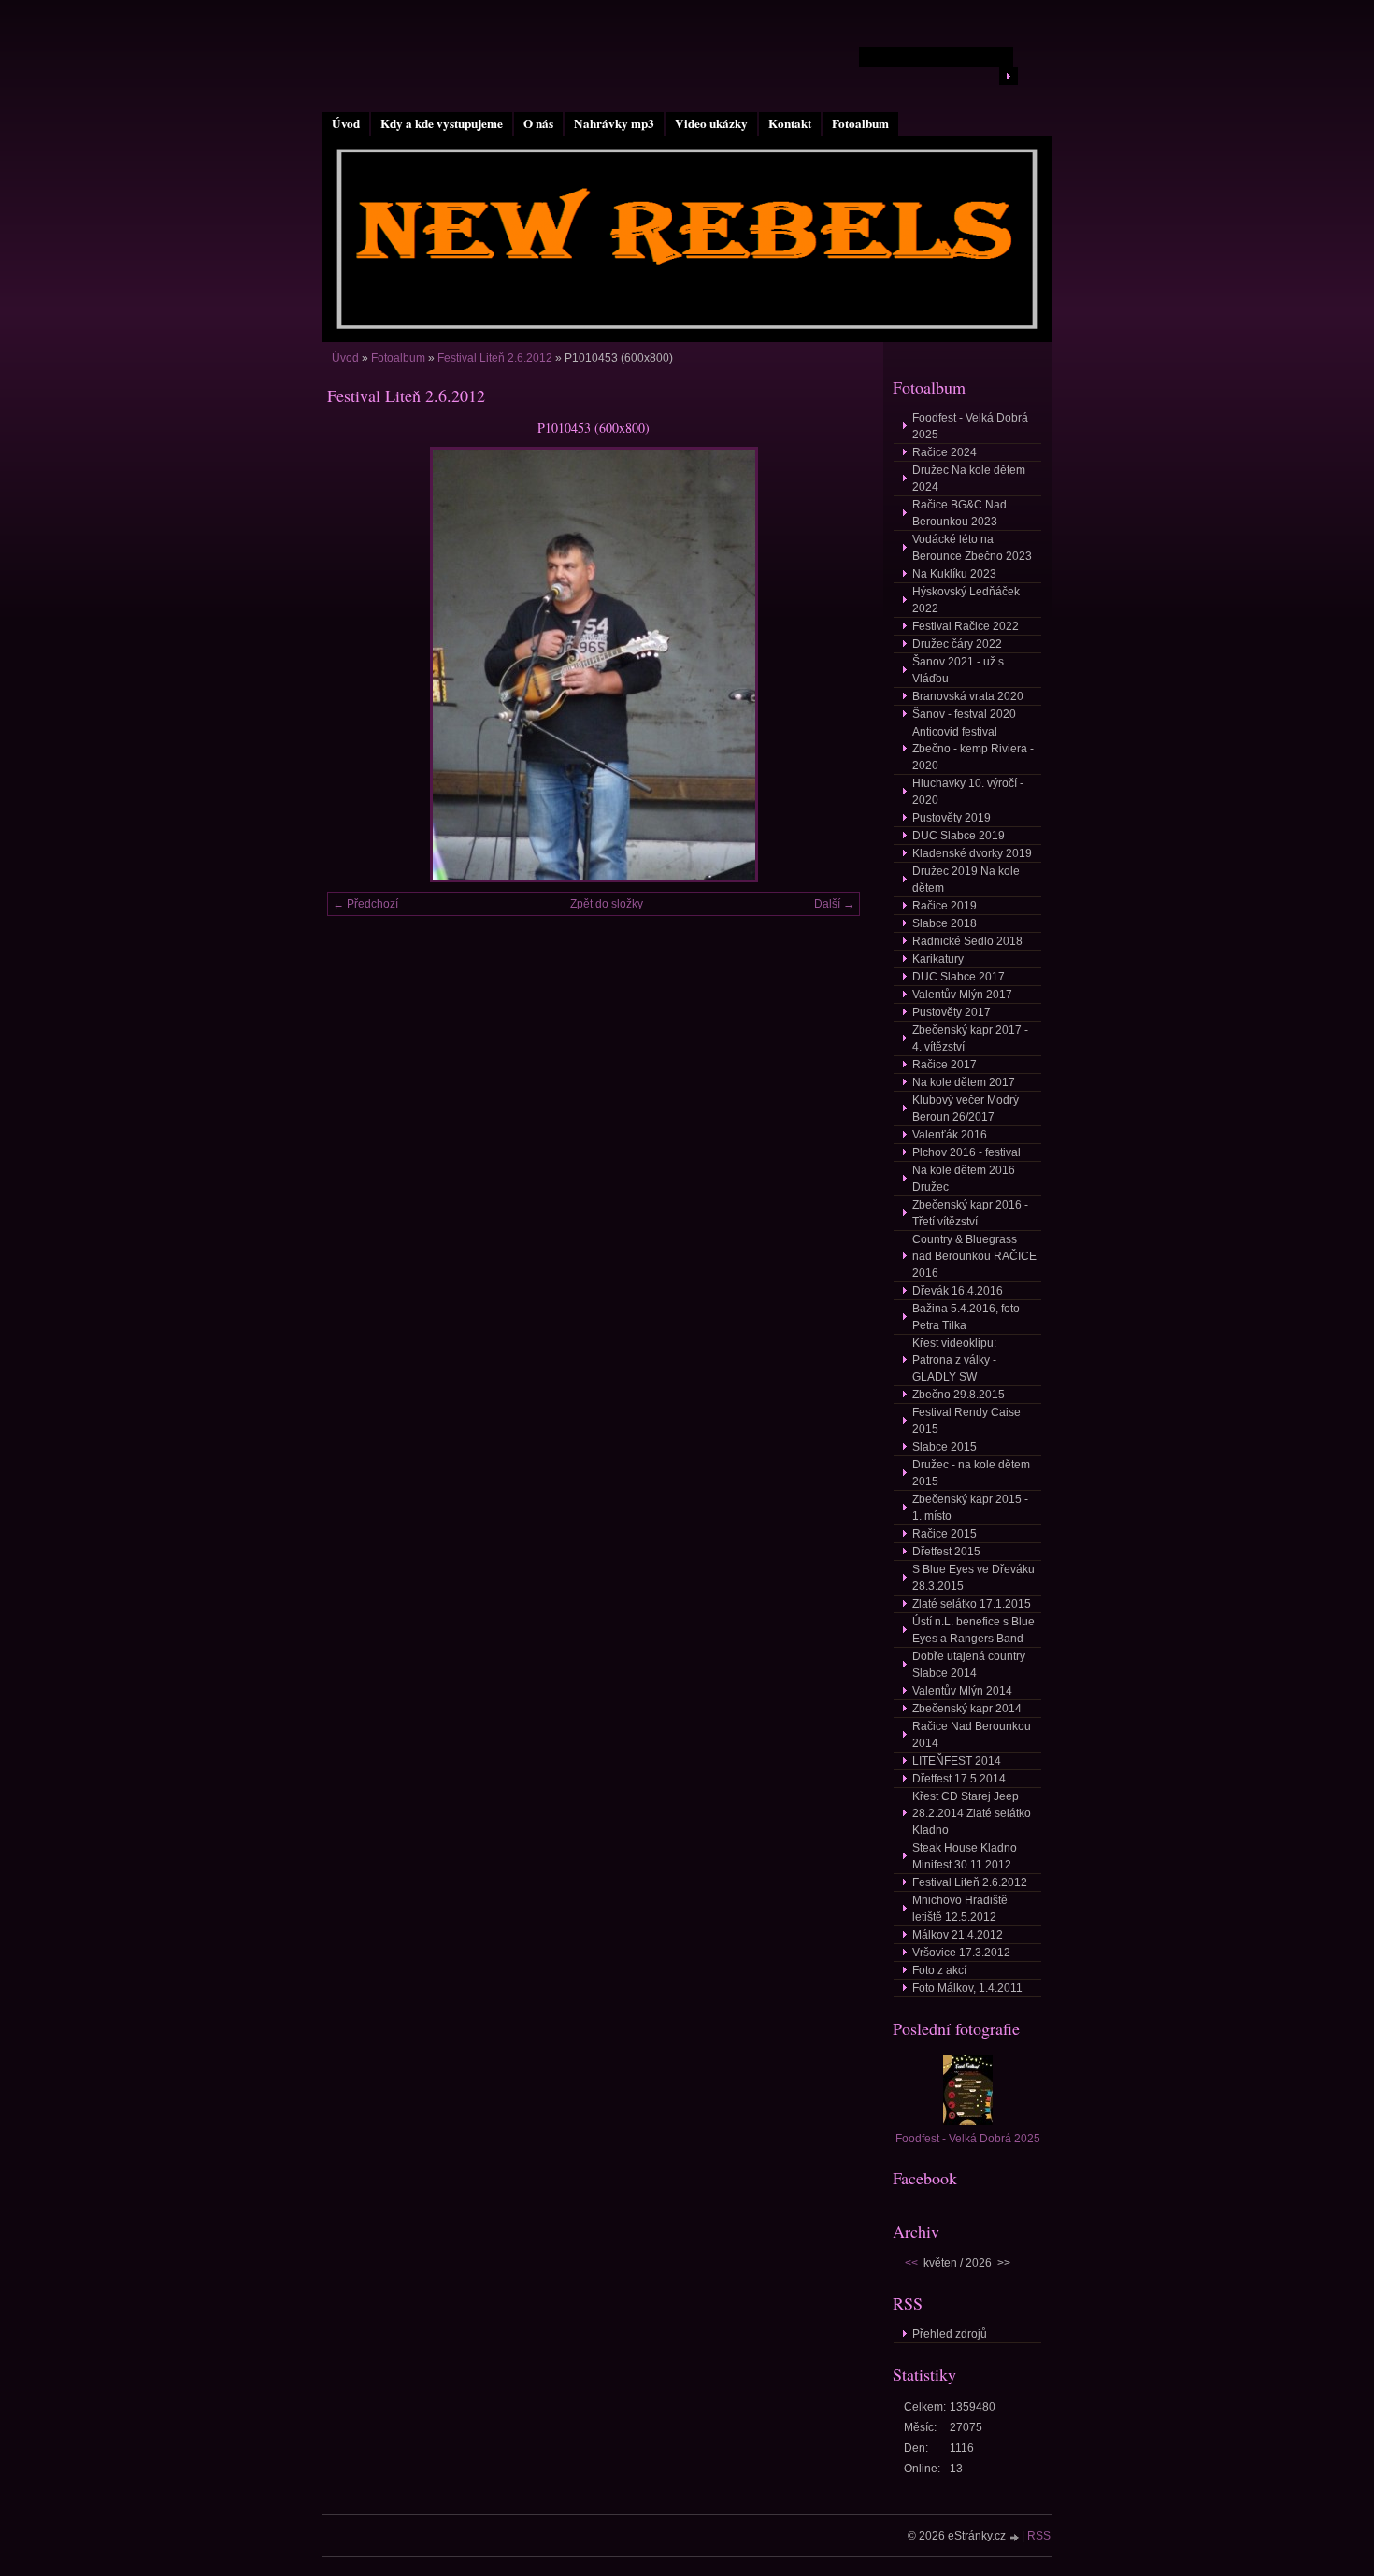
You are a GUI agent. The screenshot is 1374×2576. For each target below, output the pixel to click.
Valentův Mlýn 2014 (962, 1691)
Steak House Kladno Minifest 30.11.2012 (965, 1856)
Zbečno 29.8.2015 (959, 1395)
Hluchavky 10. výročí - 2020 (968, 792)
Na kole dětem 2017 (964, 1082)
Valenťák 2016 (950, 1135)
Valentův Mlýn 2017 (962, 995)
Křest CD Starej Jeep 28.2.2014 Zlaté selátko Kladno (972, 1813)
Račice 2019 (945, 906)
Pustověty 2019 (952, 818)
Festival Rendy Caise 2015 (966, 1421)
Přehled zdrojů (950, 2334)
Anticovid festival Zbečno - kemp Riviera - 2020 (973, 749)
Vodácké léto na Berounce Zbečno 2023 (972, 548)
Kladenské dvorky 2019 (972, 853)
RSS (1039, 2536)
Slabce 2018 (945, 923)
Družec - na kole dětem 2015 (971, 1473)
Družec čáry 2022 (957, 644)
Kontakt (790, 123)
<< (911, 2263)
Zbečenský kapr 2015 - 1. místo (970, 1508)
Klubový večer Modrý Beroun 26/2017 (966, 1109)
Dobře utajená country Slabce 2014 (969, 1665)
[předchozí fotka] (358, 665)
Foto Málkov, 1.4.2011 (967, 1988)
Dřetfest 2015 (946, 1552)
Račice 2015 (945, 1534)
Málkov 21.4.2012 (958, 1935)
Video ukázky (711, 123)
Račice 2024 (945, 452)
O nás (538, 123)
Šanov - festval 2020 (964, 714)
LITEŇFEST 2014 (957, 1761)
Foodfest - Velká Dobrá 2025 (970, 426)
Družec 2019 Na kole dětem (966, 880)
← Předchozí (365, 904)
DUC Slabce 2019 (959, 836)
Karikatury (938, 959)
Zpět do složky (607, 904)
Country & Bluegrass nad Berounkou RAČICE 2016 (974, 1256)
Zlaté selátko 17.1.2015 (972, 1604)
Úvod (346, 123)
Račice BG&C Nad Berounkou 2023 (959, 513)
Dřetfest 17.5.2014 (959, 1779)
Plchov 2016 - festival (966, 1152)
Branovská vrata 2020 (968, 696)
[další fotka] (830, 665)
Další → (834, 904)
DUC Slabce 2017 (959, 977)
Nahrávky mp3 (614, 123)
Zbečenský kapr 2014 (967, 1709)
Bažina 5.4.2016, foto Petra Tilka (966, 1317)
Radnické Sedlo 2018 (967, 941)
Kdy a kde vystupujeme (442, 123)
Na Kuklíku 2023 (954, 574)
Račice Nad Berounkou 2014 (972, 1735)
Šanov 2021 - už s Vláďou (958, 670)
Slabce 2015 (945, 1447)
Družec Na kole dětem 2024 (969, 479)
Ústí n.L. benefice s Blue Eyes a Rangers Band (973, 1630)
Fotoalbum (860, 123)
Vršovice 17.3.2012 (961, 1953)
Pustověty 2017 (952, 1012)
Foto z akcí (939, 1970)
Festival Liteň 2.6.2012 (495, 358)
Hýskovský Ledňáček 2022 (966, 600)
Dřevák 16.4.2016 (958, 1291)
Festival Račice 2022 (966, 626)
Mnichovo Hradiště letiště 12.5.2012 (960, 1909)
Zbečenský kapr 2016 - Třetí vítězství (970, 1213)
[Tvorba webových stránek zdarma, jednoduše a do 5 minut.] (1015, 2537)
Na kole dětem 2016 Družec (964, 1179)
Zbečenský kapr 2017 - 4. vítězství (970, 1038)
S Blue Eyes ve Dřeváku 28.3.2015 (973, 1578)
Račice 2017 (945, 1065)
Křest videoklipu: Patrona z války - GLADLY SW (954, 1360)
